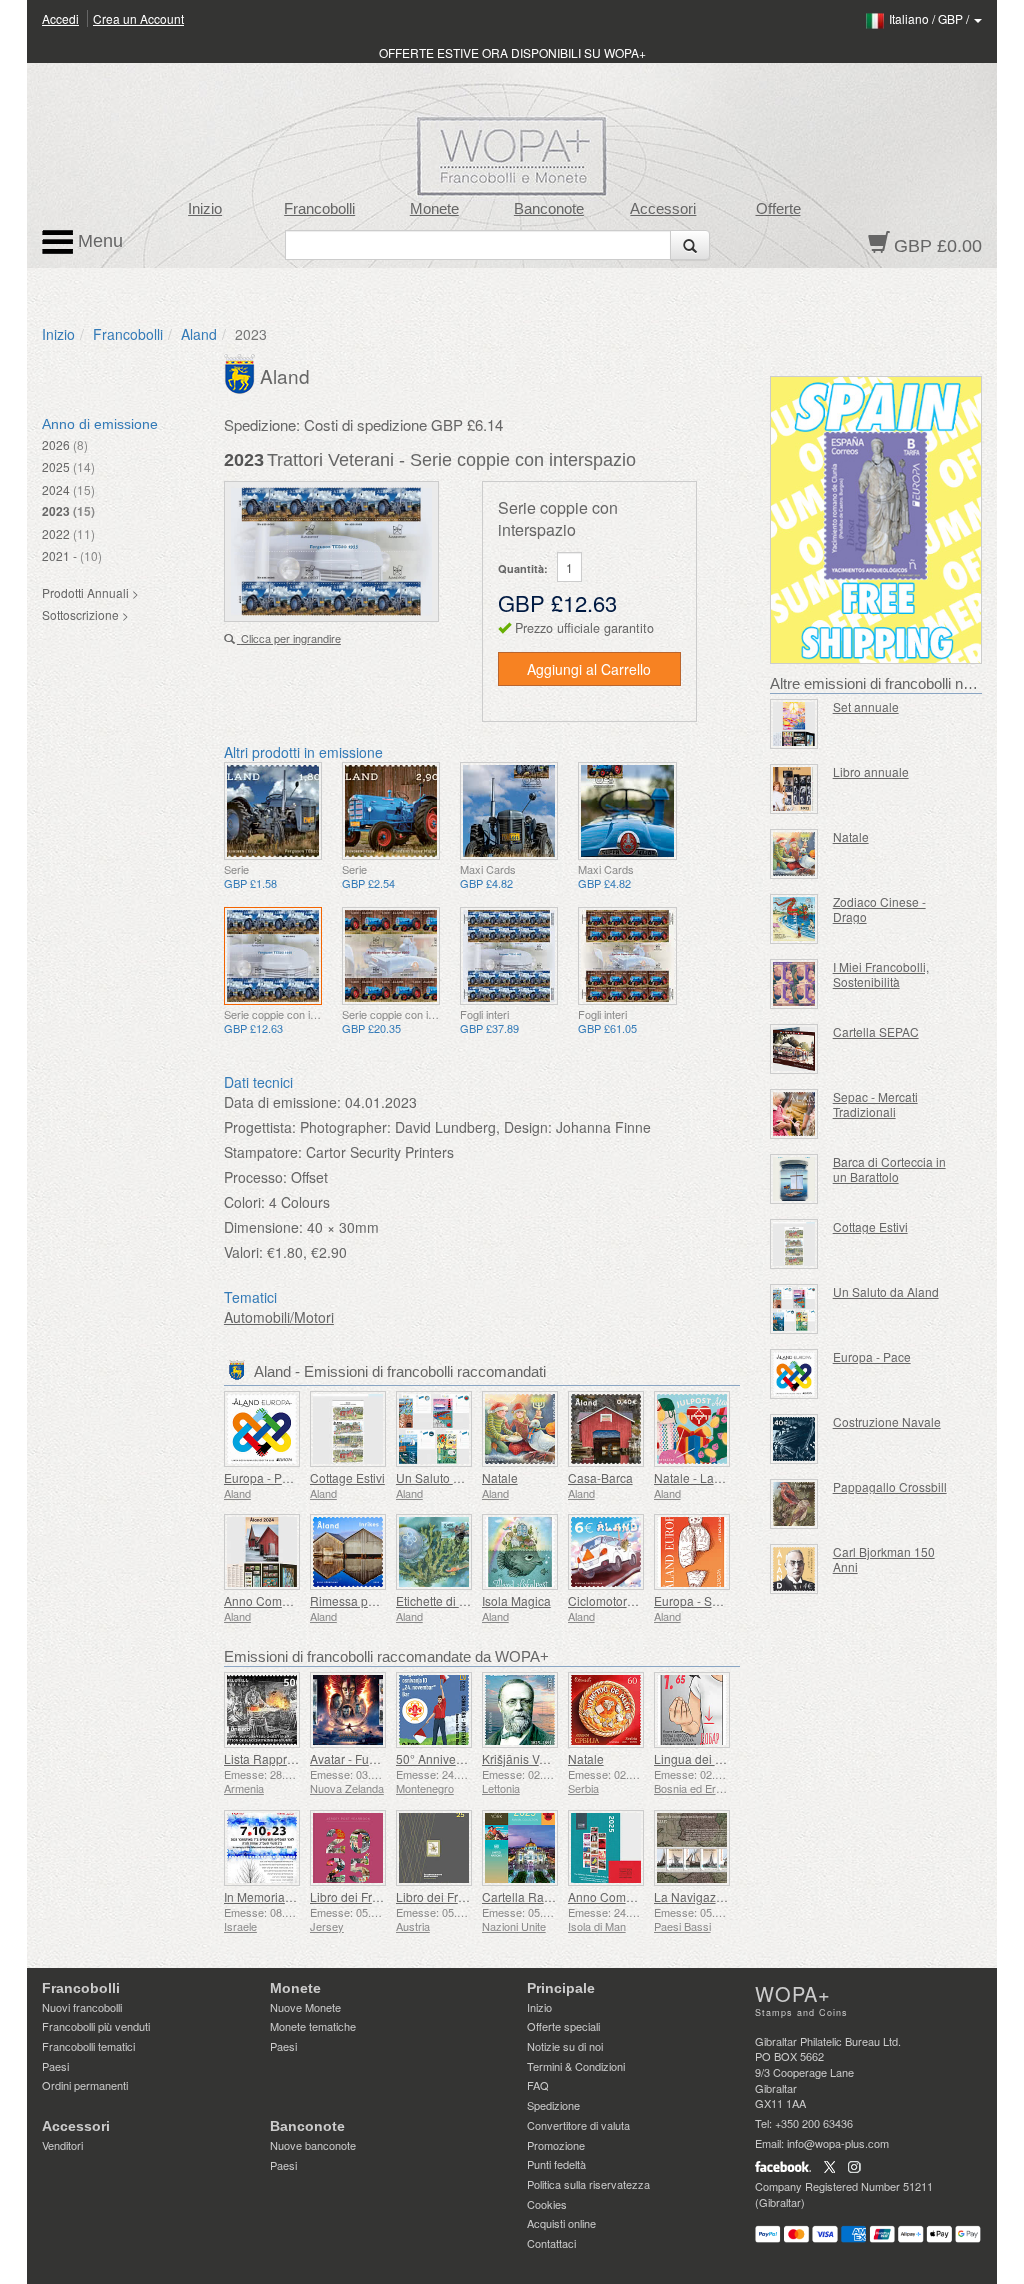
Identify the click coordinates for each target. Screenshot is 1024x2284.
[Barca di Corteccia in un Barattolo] (794, 1179)
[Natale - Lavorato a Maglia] (692, 1429)
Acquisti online (561, 2223)
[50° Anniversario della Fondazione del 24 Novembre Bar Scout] (434, 1710)
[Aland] (242, 372)
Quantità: (523, 568)
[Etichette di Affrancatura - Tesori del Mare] (434, 1552)
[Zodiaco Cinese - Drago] (794, 919)
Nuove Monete (305, 2007)
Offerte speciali (563, 2026)
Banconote (549, 209)
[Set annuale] (794, 724)
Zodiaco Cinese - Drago (879, 909)
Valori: (243, 1252)
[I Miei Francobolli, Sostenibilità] (794, 984)
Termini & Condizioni (576, 2066)
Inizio (205, 209)
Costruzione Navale (887, 1421)
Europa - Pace (263, 1477)
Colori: (244, 1202)
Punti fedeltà (556, 2164)
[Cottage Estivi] (348, 1429)
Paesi (55, 2066)
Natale (500, 1477)
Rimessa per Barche (365, 1600)
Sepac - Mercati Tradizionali (875, 1104)
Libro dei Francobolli (366, 1896)
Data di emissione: (282, 1102)
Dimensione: (263, 1227)
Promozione (556, 2145)
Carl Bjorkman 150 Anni (884, 1559)
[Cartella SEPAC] (794, 1049)
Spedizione (553, 2105)
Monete (434, 209)
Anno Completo (266, 1600)
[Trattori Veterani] (273, 811)
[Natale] (520, 1429)
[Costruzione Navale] (794, 1439)
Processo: (255, 1177)
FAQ (538, 2085)
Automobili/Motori (279, 1317)
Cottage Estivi (347, 1477)
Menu (98, 241)
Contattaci (551, 2243)
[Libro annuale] (794, 789)
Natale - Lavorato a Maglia (726, 1477)
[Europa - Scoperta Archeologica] (692, 1552)
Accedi (60, 18)
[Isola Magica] (520, 1552)
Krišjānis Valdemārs (536, 1758)
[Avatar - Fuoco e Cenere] (348, 1710)
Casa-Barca (600, 1477)
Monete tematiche (313, 2026)
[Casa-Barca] (606, 1429)
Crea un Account (138, 18)
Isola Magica (516, 1600)
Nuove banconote (313, 2145)
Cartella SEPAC (876, 1031)
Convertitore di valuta (578, 2125)
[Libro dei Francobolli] (348, 1848)
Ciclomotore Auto (615, 1600)
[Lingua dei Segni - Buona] (692, 1710)
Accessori (663, 209)
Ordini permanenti (85, 2085)
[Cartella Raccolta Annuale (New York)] (520, 1848)
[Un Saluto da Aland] (434, 1429)
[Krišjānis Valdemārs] (520, 1710)
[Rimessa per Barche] (348, 1552)
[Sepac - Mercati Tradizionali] (794, 1114)
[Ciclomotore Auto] (606, 1552)
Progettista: (260, 1127)
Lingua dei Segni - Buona (723, 1758)
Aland (199, 334)
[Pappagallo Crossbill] (794, 1504)
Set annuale (866, 706)
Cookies (547, 2204)
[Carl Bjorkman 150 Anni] (794, 1569)
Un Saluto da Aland (449, 1477)
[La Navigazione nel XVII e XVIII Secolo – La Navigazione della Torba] (692, 1848)
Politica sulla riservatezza (588, 2184)
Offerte (778, 209)
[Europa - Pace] (262, 1429)
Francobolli (319, 209)
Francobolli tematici (88, 2046)
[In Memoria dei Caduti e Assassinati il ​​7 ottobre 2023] (262, 1848)
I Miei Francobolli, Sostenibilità (881, 974)
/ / (930, 18)
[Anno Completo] (262, 1552)
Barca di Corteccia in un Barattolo (889, 1169)
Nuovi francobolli (82, 2007)
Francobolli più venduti (96, 2026)
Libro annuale (871, 771)
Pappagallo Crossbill (890, 1486)
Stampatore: (263, 1152)
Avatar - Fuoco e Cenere (376, 1758)
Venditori (62, 2145)
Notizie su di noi (565, 2046)
